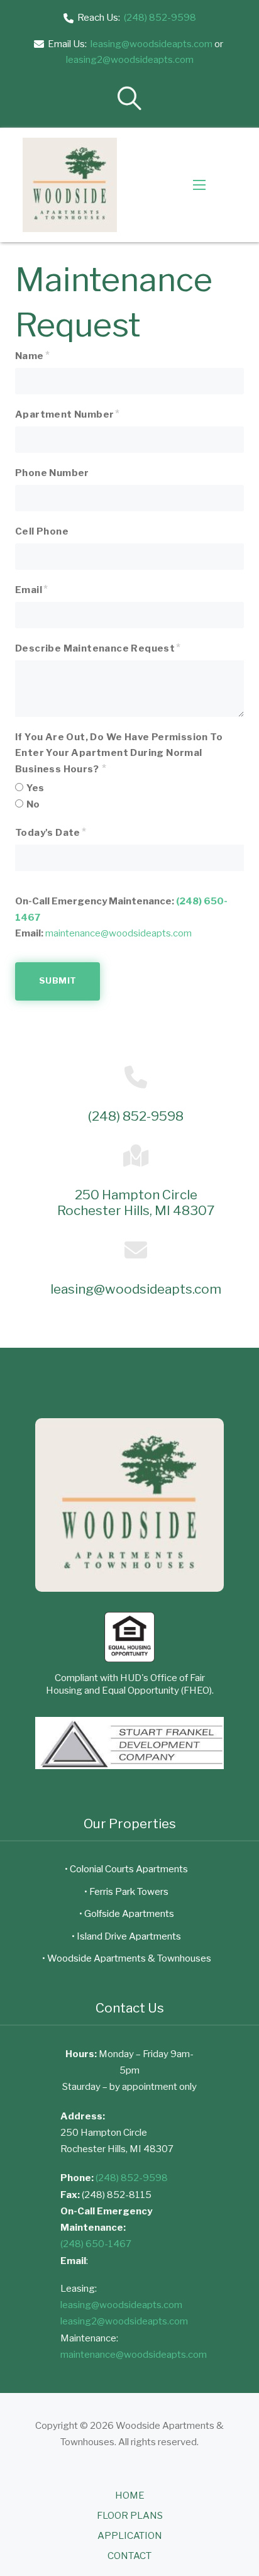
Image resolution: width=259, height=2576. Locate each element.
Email (29, 590)
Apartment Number (64, 414)
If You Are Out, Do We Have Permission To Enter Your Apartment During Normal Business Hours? (119, 753)
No (33, 804)
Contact (129, 2556)
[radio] (19, 787)
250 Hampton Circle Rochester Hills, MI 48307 (136, 1203)
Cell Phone (42, 531)
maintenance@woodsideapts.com (118, 933)
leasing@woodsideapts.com (152, 44)
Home (130, 2495)
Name (30, 356)
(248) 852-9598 (160, 18)
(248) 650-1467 (96, 2244)
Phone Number (52, 473)
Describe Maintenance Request (95, 648)
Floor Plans (130, 2516)
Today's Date (48, 833)
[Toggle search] (129, 98)
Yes (35, 788)
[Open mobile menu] (199, 185)
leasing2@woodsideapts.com (130, 60)
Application (130, 2536)
